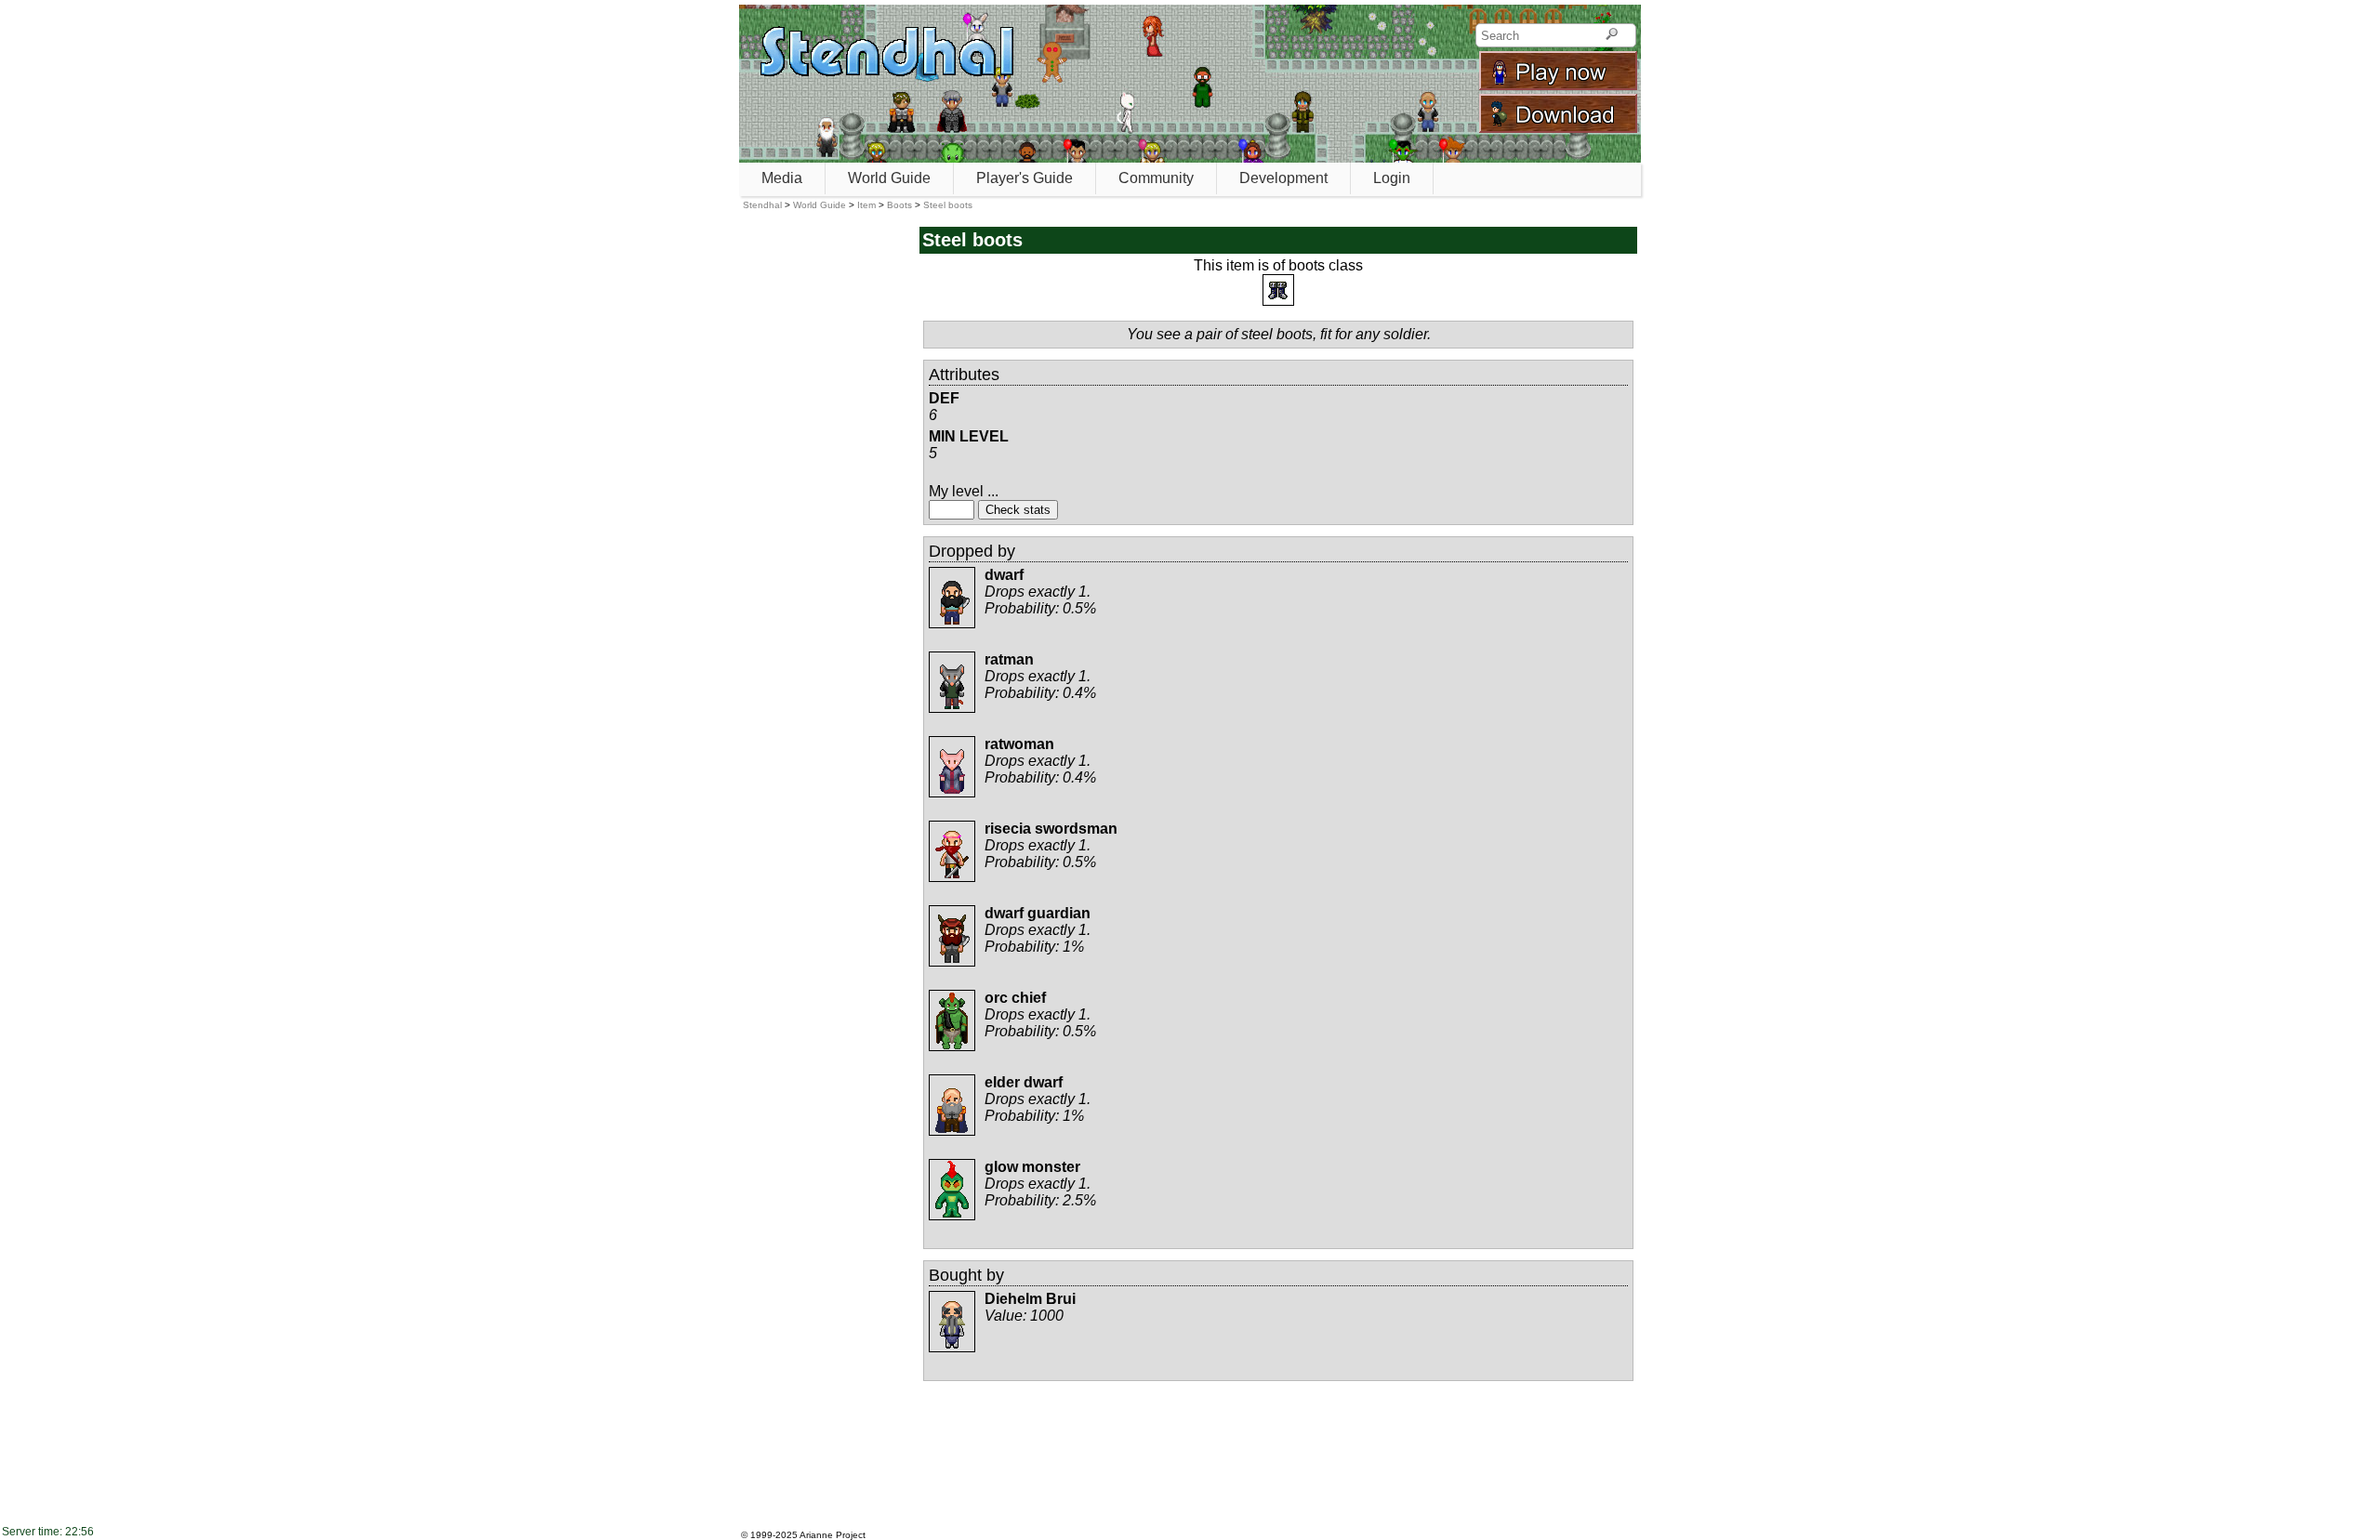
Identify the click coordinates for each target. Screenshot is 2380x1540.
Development (1283, 178)
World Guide (889, 178)
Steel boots (948, 205)
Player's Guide (1025, 178)
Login (1392, 178)
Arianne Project (833, 1535)
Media (782, 178)
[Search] (1612, 35)
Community (1156, 178)
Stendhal (762, 205)
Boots (899, 205)
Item (866, 205)
